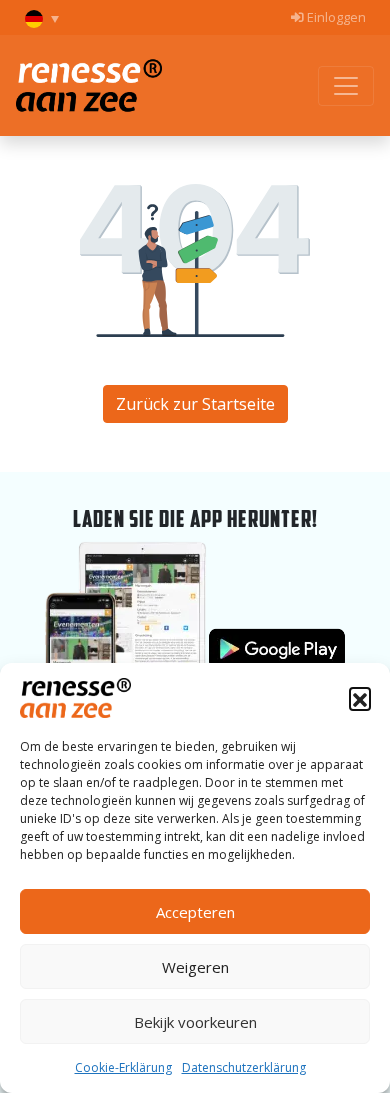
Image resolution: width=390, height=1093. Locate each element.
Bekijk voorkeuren (195, 1022)
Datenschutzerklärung (244, 1067)
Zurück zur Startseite (195, 404)
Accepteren (195, 912)
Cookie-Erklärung (123, 1067)
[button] (360, 698)
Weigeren (195, 967)
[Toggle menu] (346, 86)
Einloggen (335, 17)
